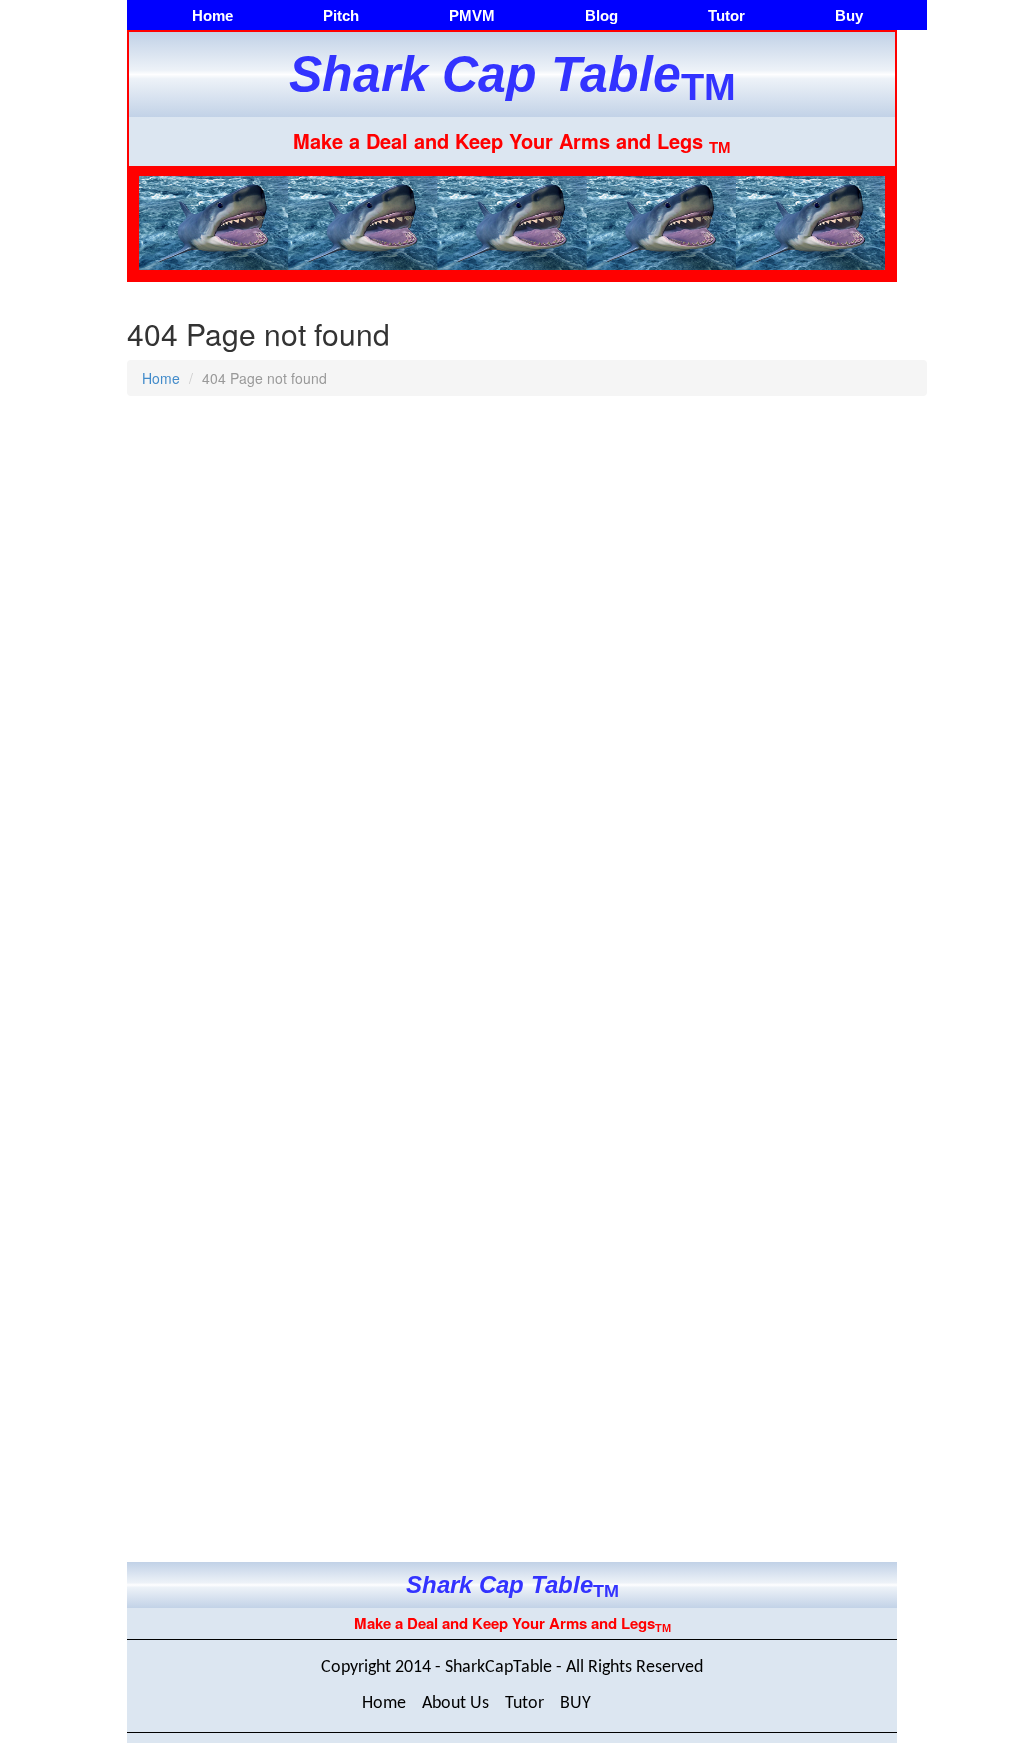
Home (212, 15)
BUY (575, 1703)
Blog (601, 15)
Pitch (341, 15)
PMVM (472, 15)
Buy (849, 15)
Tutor (726, 15)
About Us (455, 1703)
